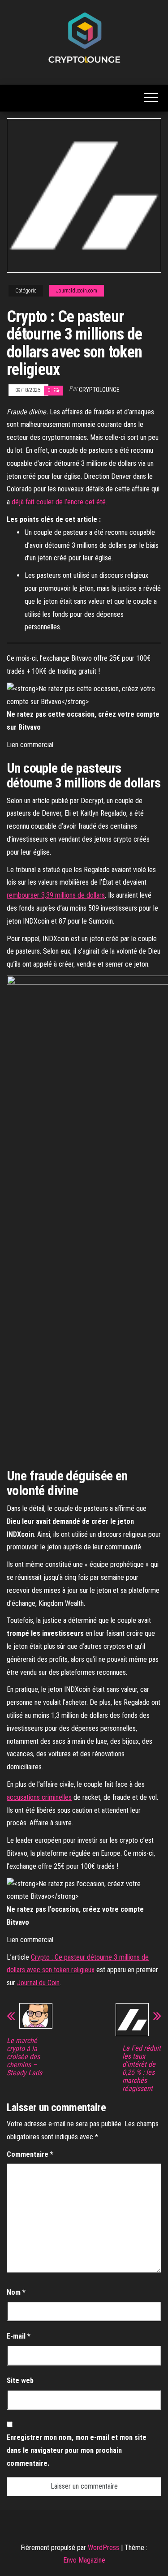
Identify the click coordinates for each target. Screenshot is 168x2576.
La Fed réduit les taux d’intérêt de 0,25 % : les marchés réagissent (142, 2069)
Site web (20, 2380)
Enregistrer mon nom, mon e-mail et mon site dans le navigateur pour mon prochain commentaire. (77, 2450)
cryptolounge (99, 390)
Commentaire (30, 2154)
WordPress (103, 2548)
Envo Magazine (84, 2560)
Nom (16, 2292)
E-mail (19, 2336)
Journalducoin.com (77, 291)
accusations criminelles (39, 1797)
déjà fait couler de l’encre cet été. (59, 502)
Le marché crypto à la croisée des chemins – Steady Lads (24, 2057)
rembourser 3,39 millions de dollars (56, 895)
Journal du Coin (38, 1983)
